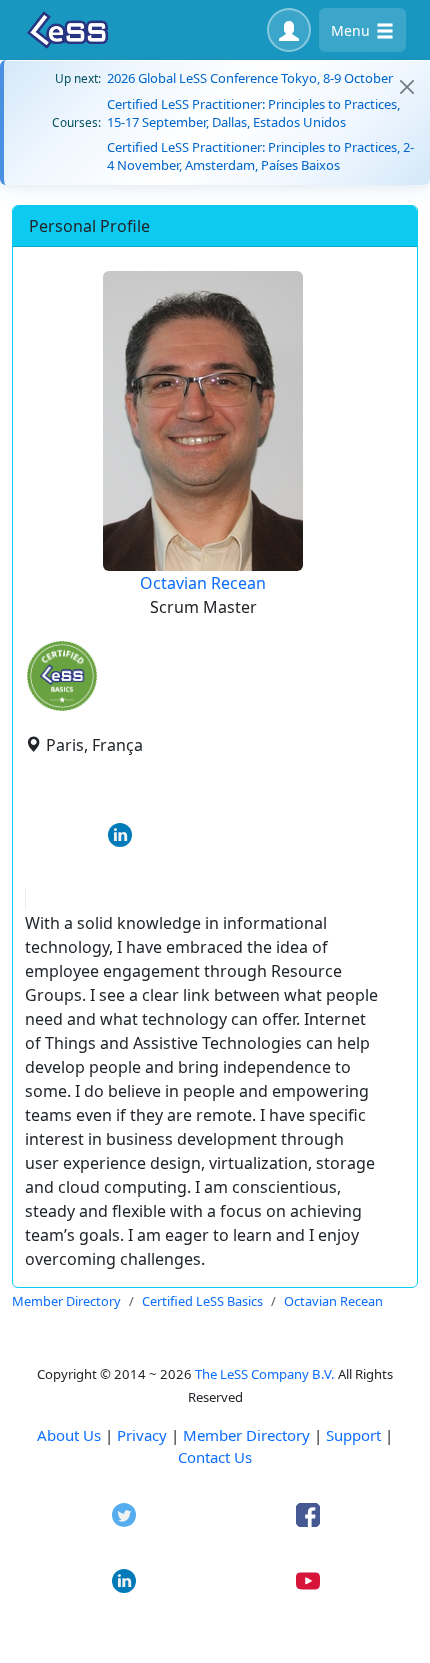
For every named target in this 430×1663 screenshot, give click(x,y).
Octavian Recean (203, 583)
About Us (69, 1435)
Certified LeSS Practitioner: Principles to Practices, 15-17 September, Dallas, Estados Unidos (253, 113)
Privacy (142, 1435)
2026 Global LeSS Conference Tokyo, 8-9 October (250, 78)
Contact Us (215, 1457)
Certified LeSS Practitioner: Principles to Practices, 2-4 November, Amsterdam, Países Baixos (260, 156)
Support (353, 1435)
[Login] (289, 30)
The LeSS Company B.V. (265, 1374)
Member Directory (246, 1435)
